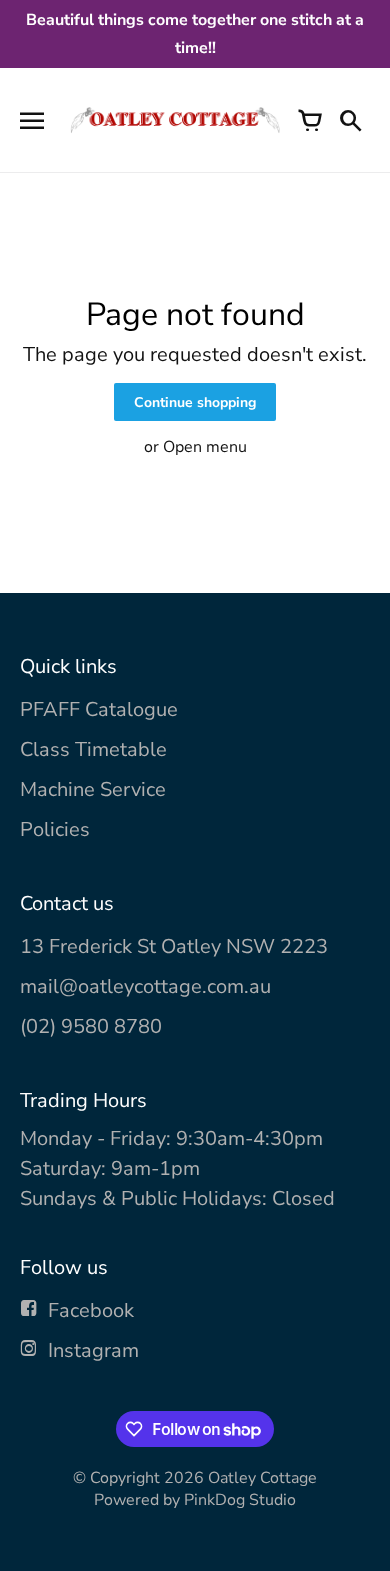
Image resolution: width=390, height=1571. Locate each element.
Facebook (91, 1310)
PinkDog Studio (240, 1500)
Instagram (93, 1350)
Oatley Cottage (262, 1478)
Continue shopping (195, 402)
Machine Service (93, 789)
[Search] (350, 120)
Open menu (205, 447)
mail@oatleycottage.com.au (145, 986)
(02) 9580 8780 (91, 1026)
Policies (55, 829)
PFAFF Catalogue (99, 709)
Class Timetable (93, 749)
